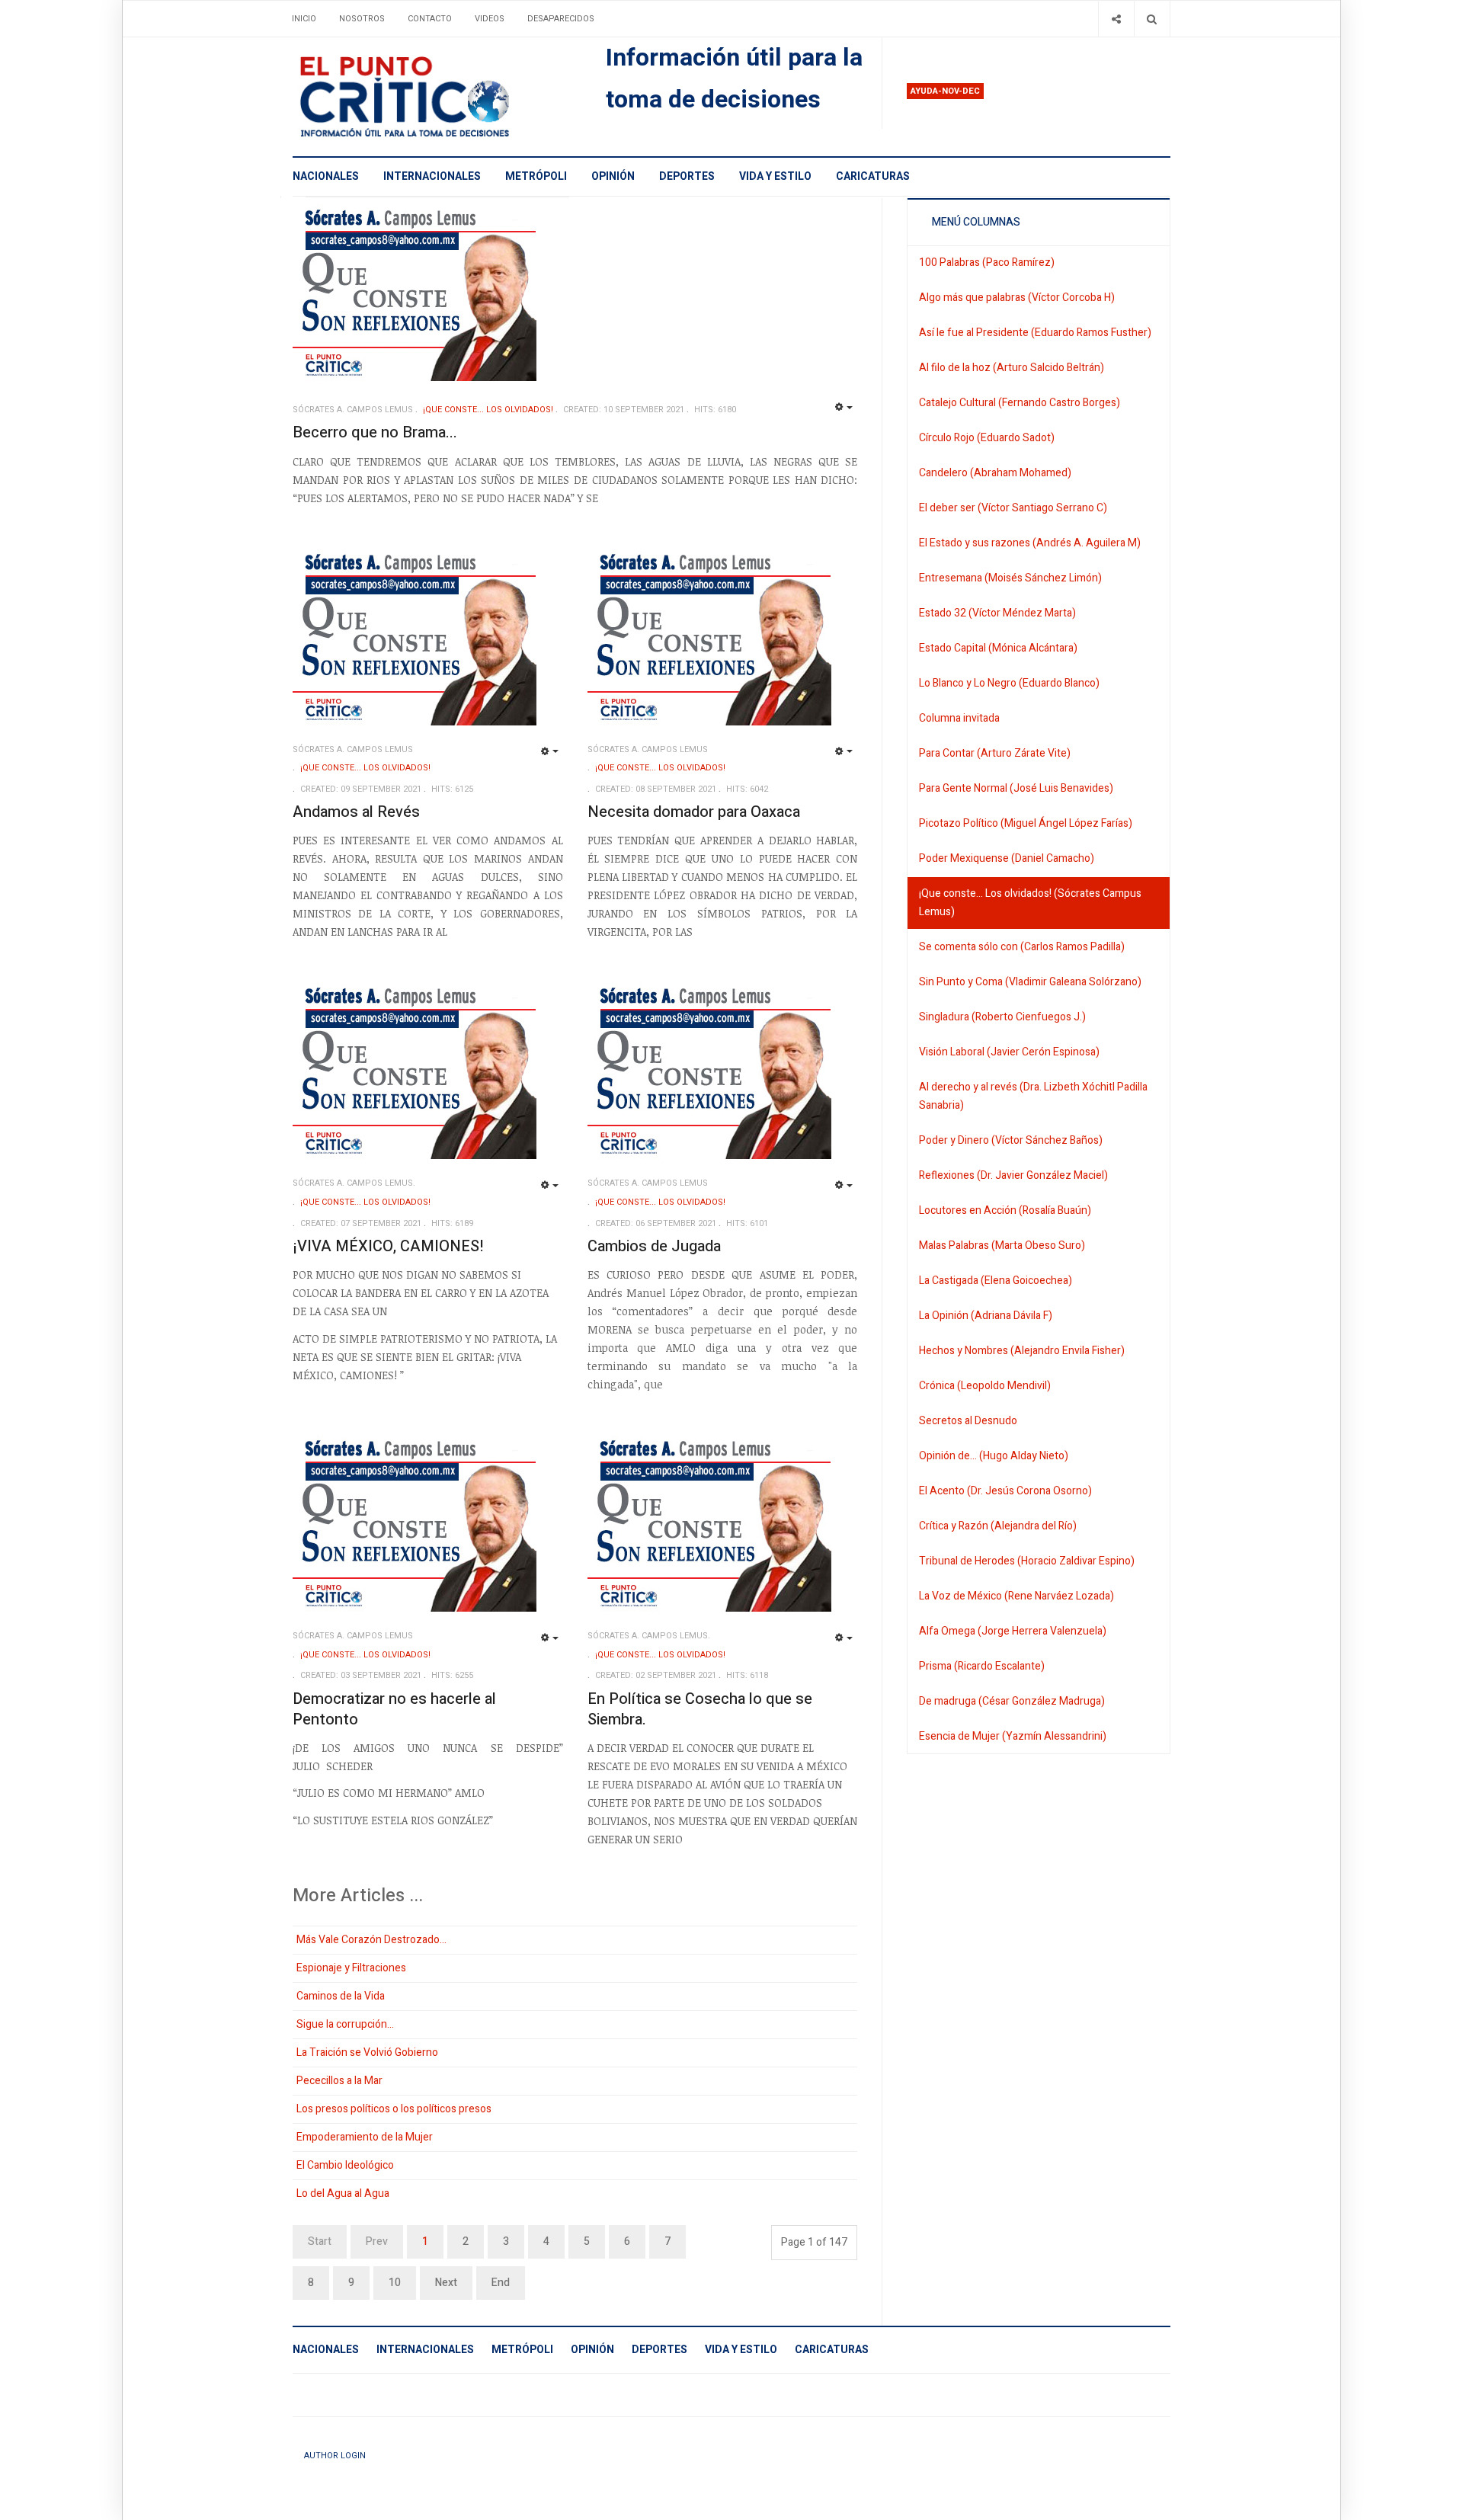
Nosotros (362, 19)
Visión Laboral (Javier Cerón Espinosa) (1009, 1052)
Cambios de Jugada (654, 1246)
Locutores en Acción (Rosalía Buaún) (1005, 1210)
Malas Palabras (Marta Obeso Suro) (1002, 1246)
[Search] (1152, 19)
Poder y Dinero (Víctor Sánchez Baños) (1011, 1140)
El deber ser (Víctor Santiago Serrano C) (1013, 508)
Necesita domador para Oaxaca (694, 812)
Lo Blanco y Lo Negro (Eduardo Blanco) (1009, 683)
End (501, 2283)
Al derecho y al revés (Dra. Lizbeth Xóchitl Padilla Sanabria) (1033, 1096)
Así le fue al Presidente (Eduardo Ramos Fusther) (1035, 333)
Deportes (687, 176)
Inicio (304, 19)
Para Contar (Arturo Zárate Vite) (995, 753)
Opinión (613, 176)
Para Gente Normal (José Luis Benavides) (1016, 788)
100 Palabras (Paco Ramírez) (987, 263)
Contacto (430, 19)
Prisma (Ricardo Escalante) (982, 1666)
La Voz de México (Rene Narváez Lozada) (1016, 1596)
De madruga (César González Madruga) (1012, 1701)
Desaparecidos (561, 19)
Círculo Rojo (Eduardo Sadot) (987, 438)
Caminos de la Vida (341, 1996)
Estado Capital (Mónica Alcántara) (998, 648)
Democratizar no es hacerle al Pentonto (394, 1709)
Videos (490, 19)
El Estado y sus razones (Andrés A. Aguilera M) (1030, 543)
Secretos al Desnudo (968, 1421)
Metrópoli (536, 176)
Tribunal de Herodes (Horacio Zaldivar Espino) (1027, 1561)
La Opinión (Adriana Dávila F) (986, 1316)
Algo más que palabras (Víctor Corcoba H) (1017, 298)
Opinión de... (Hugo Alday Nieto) (994, 1456)
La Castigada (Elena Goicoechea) (996, 1281)
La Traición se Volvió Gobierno (367, 2053)
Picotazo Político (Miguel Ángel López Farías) (1026, 823)
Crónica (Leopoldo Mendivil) (985, 1386)
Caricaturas (873, 176)
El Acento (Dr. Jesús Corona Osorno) (1005, 1491)
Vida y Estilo (775, 176)
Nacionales (326, 176)
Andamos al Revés (356, 812)
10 (395, 2283)
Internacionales (432, 176)
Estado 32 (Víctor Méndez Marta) (997, 613)
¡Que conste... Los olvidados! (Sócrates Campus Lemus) (1030, 903)
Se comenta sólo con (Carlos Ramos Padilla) (1022, 947)
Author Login (335, 2456)
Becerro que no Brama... (375, 432)
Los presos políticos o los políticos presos (394, 2109)
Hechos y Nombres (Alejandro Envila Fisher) (1022, 1351)
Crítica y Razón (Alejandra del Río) (998, 1526)
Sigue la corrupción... (345, 2024)
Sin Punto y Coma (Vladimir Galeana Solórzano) (1030, 982)
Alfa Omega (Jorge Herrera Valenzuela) (1013, 1631)
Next (446, 2283)
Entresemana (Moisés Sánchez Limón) (1010, 578)
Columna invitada (959, 718)
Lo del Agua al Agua (343, 2193)
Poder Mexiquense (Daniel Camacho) (1007, 858)
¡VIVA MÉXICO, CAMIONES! (388, 1246)
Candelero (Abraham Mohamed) (995, 473)
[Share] (1116, 19)
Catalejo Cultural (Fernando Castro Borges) (1020, 403)
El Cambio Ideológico (345, 2165)
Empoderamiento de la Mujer (365, 2137)
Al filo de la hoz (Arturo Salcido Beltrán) (1012, 368)
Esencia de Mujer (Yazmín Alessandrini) (1013, 1736)
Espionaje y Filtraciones (351, 1968)
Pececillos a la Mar (339, 2081)
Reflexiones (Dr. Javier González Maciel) (1013, 1175)
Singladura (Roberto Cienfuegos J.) (1002, 1017)
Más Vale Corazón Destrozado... (371, 1940)
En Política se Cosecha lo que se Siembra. (700, 1709)
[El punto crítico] (431, 97)
